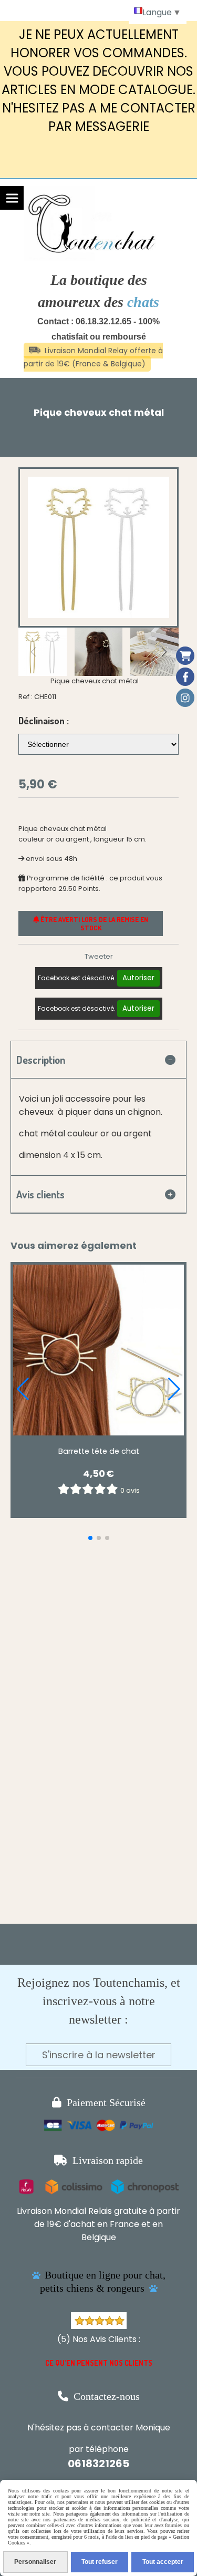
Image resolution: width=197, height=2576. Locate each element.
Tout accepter (163, 2562)
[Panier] (185, 656)
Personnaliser (35, 2562)
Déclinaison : (44, 721)
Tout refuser (100, 2562)
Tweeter (99, 956)
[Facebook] (185, 677)
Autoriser (138, 978)
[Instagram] (185, 698)
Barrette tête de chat (99, 1451)
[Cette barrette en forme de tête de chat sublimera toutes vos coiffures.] (98, 1350)
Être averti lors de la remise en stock (94, 923)
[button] (164, 652)
